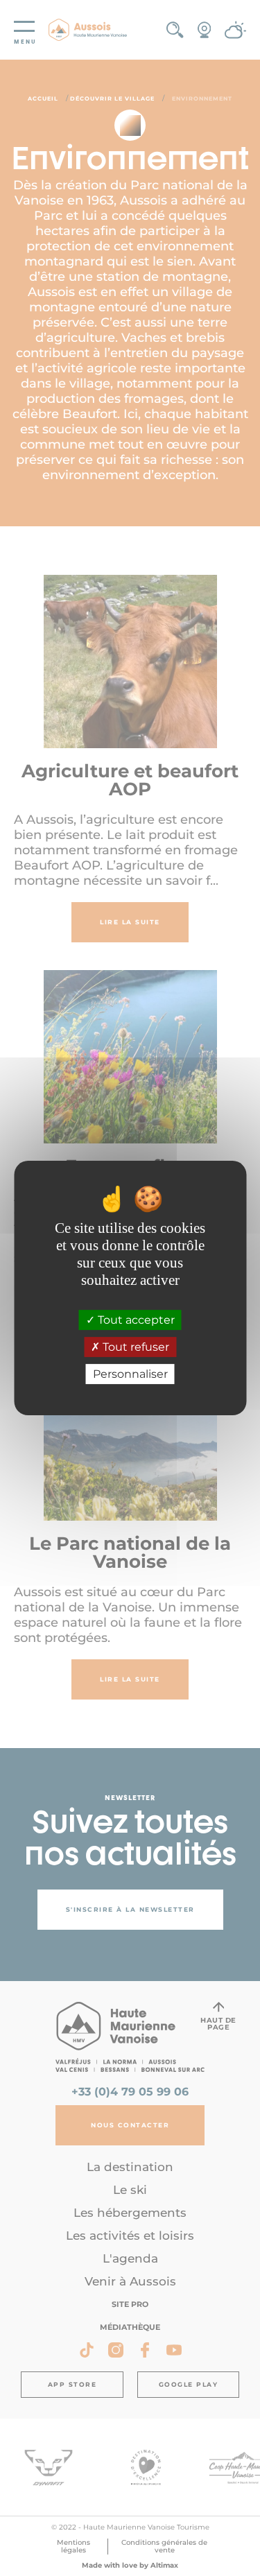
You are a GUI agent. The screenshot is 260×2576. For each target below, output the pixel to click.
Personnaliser (130, 1374)
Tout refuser (135, 1347)
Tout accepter (135, 1320)
